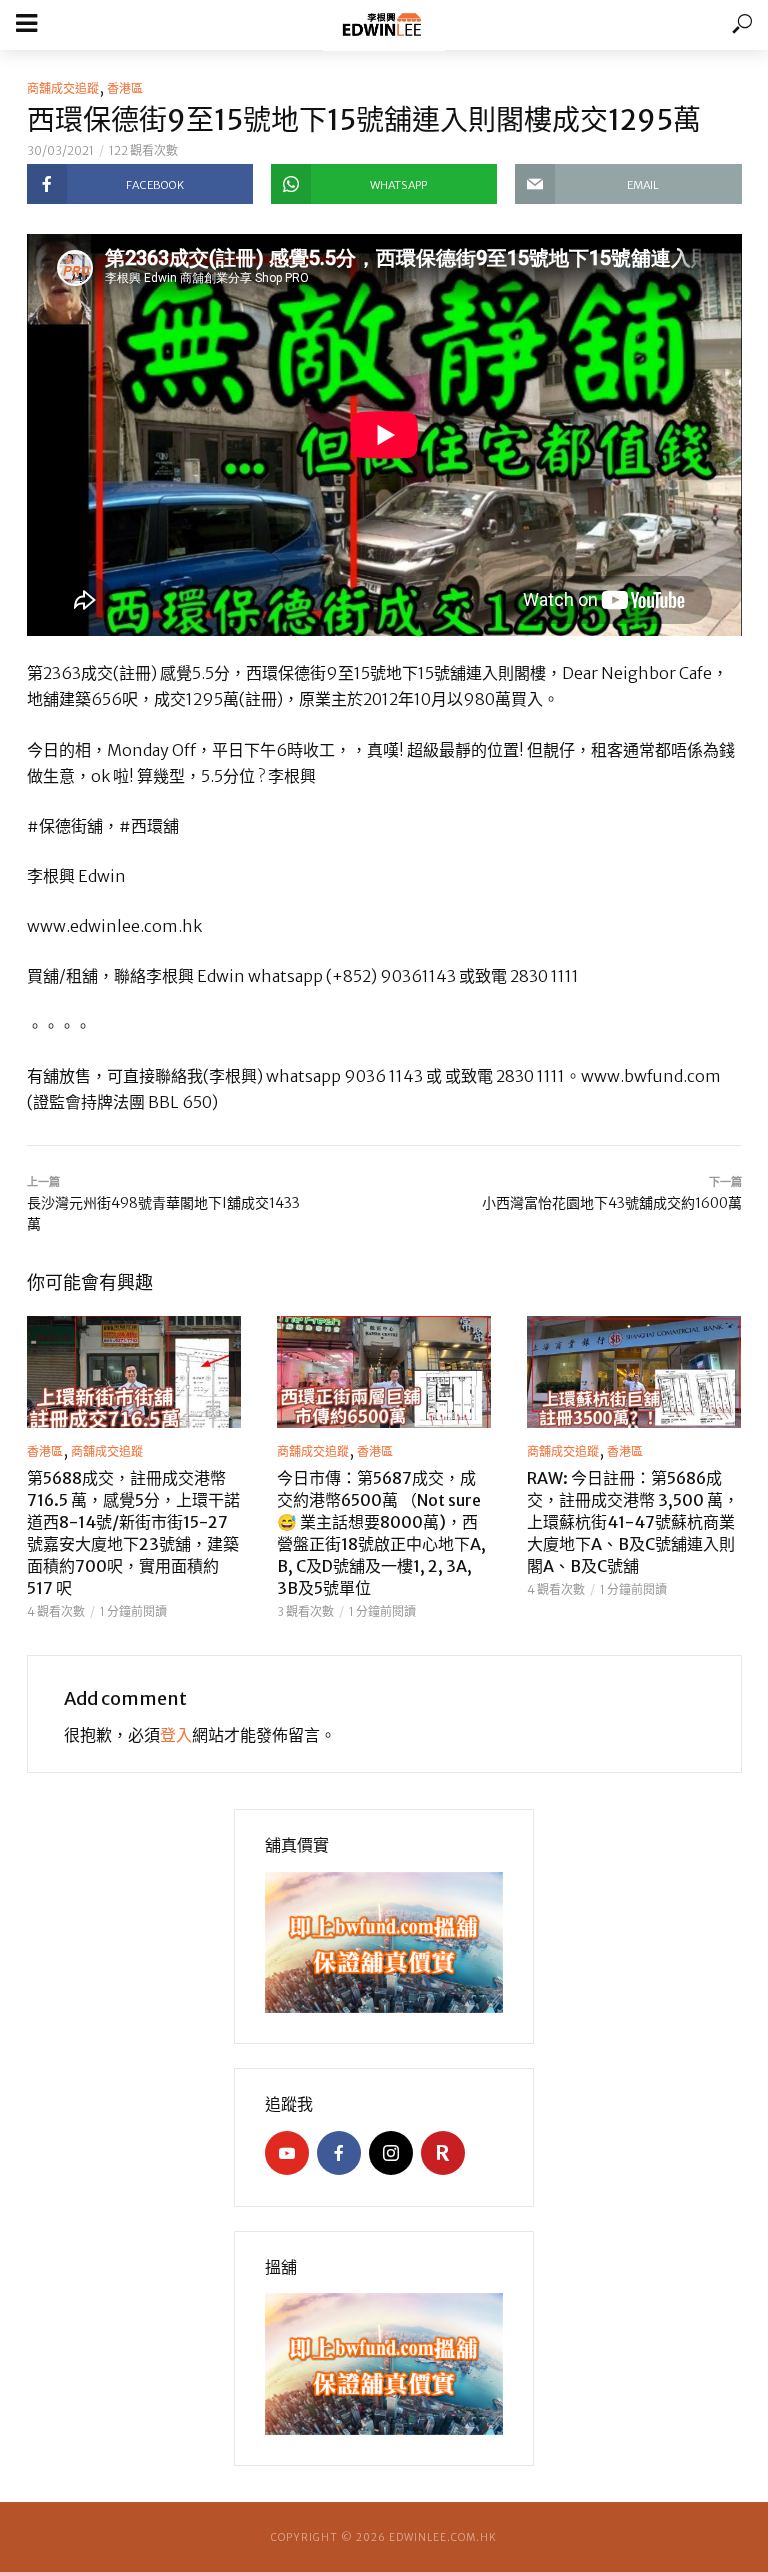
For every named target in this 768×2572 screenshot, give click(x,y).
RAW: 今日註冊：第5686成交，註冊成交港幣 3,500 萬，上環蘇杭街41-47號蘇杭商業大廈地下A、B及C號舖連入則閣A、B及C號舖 (633, 1522)
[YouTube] (287, 2153)
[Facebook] (339, 2153)
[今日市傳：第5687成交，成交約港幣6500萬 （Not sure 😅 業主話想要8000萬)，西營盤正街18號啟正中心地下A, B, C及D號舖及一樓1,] (384, 1372)
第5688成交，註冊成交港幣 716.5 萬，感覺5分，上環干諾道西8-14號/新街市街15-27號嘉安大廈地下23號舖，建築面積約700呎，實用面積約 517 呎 (133, 1533)
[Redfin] (443, 2153)
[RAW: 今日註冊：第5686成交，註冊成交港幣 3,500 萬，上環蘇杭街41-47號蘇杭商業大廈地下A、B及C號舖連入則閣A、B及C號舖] (634, 1372)
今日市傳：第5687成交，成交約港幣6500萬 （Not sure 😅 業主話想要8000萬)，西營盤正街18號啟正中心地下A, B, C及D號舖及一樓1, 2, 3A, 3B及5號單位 (381, 1533)
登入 (176, 1735)
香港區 (125, 88)
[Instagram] (391, 2153)
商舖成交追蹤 (63, 88)
